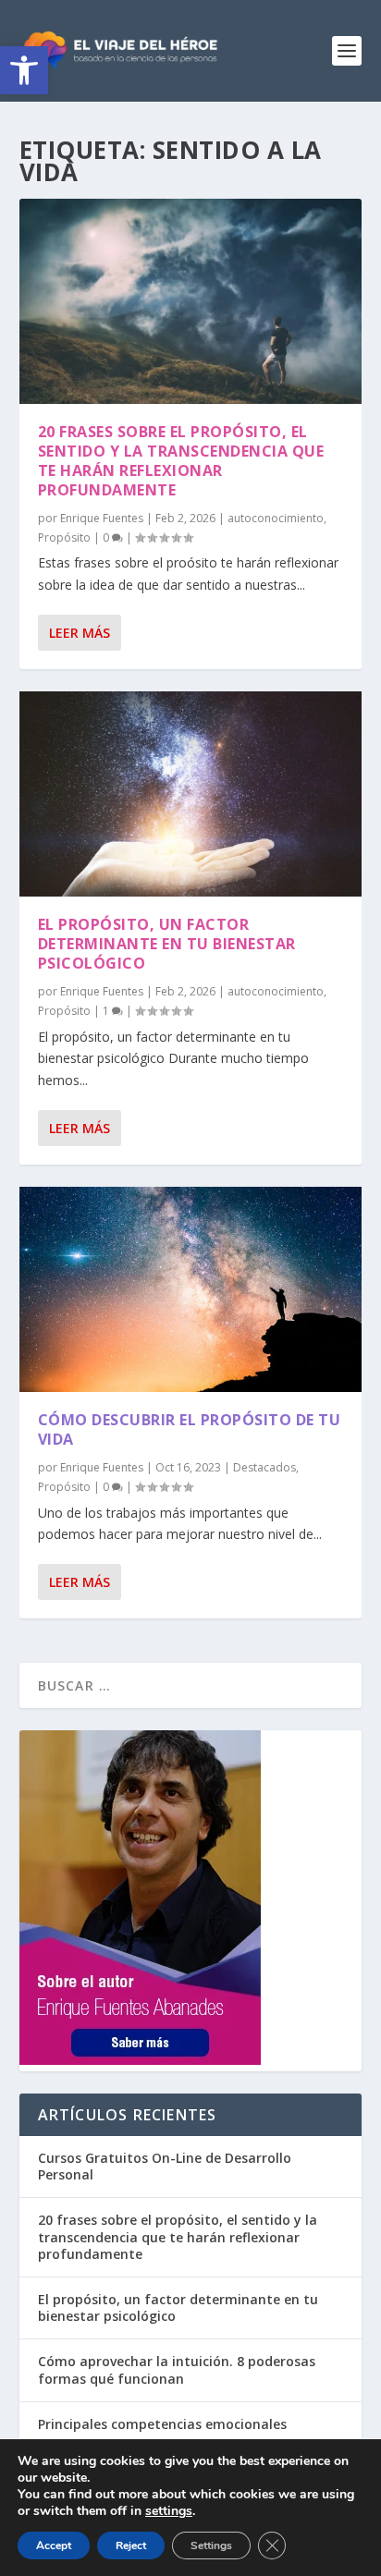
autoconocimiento (276, 518)
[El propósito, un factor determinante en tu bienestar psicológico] (191, 794)
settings (169, 2511)
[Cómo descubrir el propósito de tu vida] (191, 1289)
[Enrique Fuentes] (140, 2060)
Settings (211, 2545)
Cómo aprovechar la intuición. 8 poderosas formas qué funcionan (177, 2369)
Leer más (80, 633)
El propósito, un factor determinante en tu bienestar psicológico (167, 944)
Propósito (64, 537)
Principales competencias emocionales (162, 2424)
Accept (54, 2545)
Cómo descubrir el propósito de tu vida (190, 1429)
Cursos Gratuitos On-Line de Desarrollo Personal (165, 2166)
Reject (131, 2545)
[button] (24, 70)
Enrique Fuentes (102, 518)
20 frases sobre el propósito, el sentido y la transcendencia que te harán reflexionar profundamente (181, 460)
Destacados (264, 1467)
